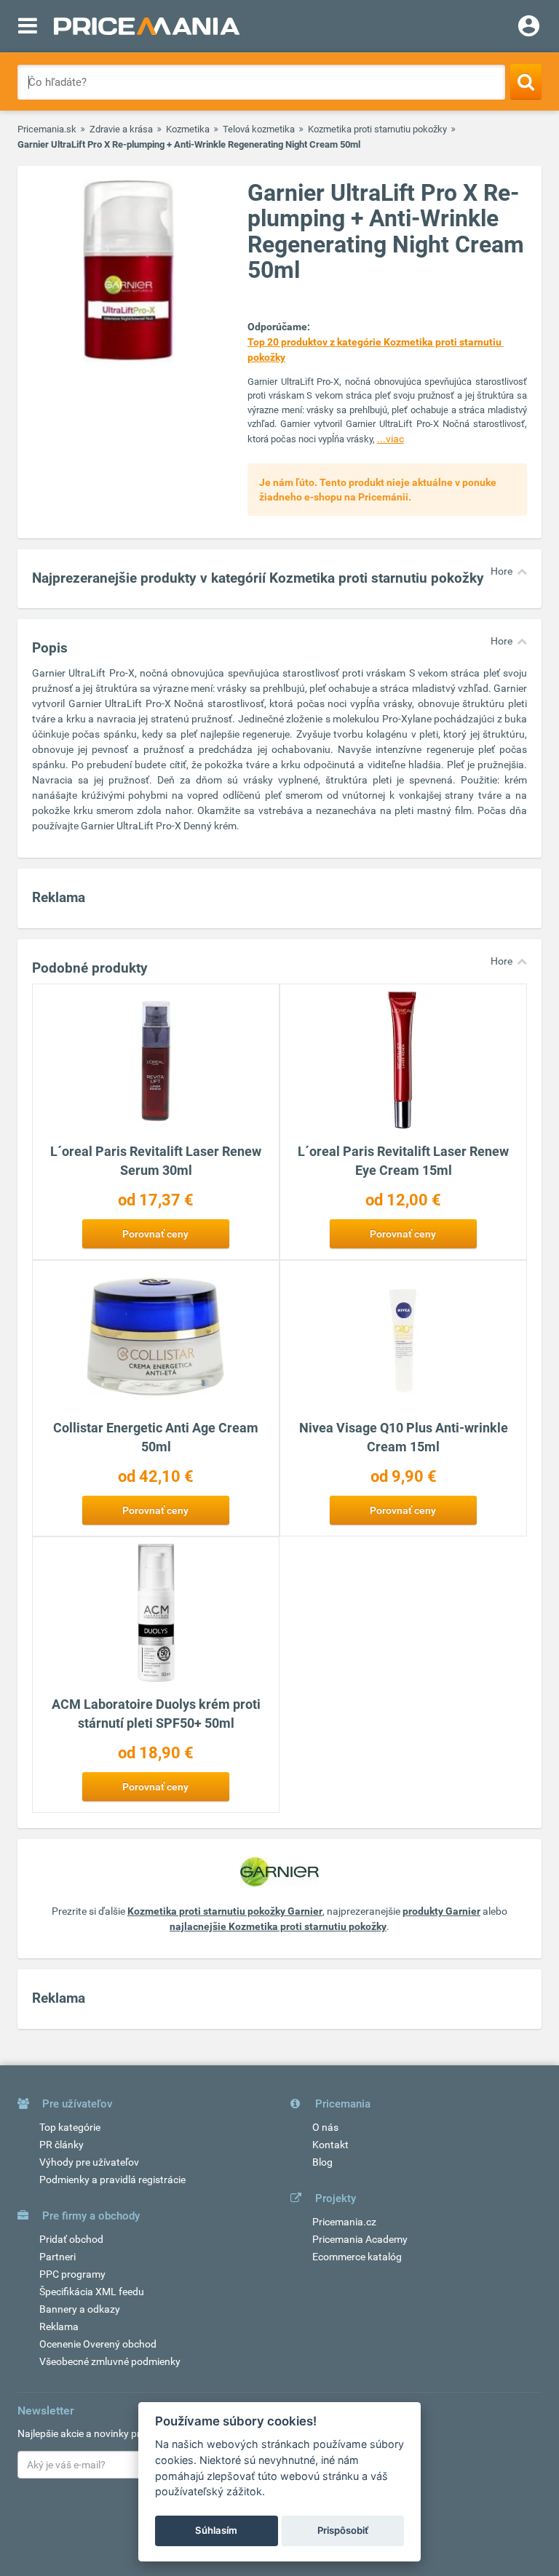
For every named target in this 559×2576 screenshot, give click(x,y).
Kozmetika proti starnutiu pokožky (377, 129)
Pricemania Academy (360, 2239)
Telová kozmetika (259, 129)
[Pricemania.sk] (147, 26)
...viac (390, 439)
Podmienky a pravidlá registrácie (112, 2180)
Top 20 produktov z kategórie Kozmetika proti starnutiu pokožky (376, 350)
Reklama (59, 2326)
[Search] (526, 81)
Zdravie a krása (121, 129)
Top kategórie (70, 2127)
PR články (62, 2145)
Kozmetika (188, 129)
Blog (322, 2162)
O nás (325, 2127)
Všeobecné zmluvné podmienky (110, 2361)
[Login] (529, 28)
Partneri (58, 2257)
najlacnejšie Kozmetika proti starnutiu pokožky (278, 1926)
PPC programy (72, 2274)
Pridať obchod (71, 2239)
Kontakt (330, 2145)
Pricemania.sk (47, 129)
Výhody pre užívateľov (89, 2162)
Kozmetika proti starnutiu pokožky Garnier (225, 1911)
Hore (501, 571)
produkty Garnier (441, 1911)
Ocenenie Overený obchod (98, 2344)
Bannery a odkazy (80, 2309)
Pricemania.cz (344, 2222)
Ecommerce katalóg (357, 2257)
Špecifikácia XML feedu (92, 2292)
